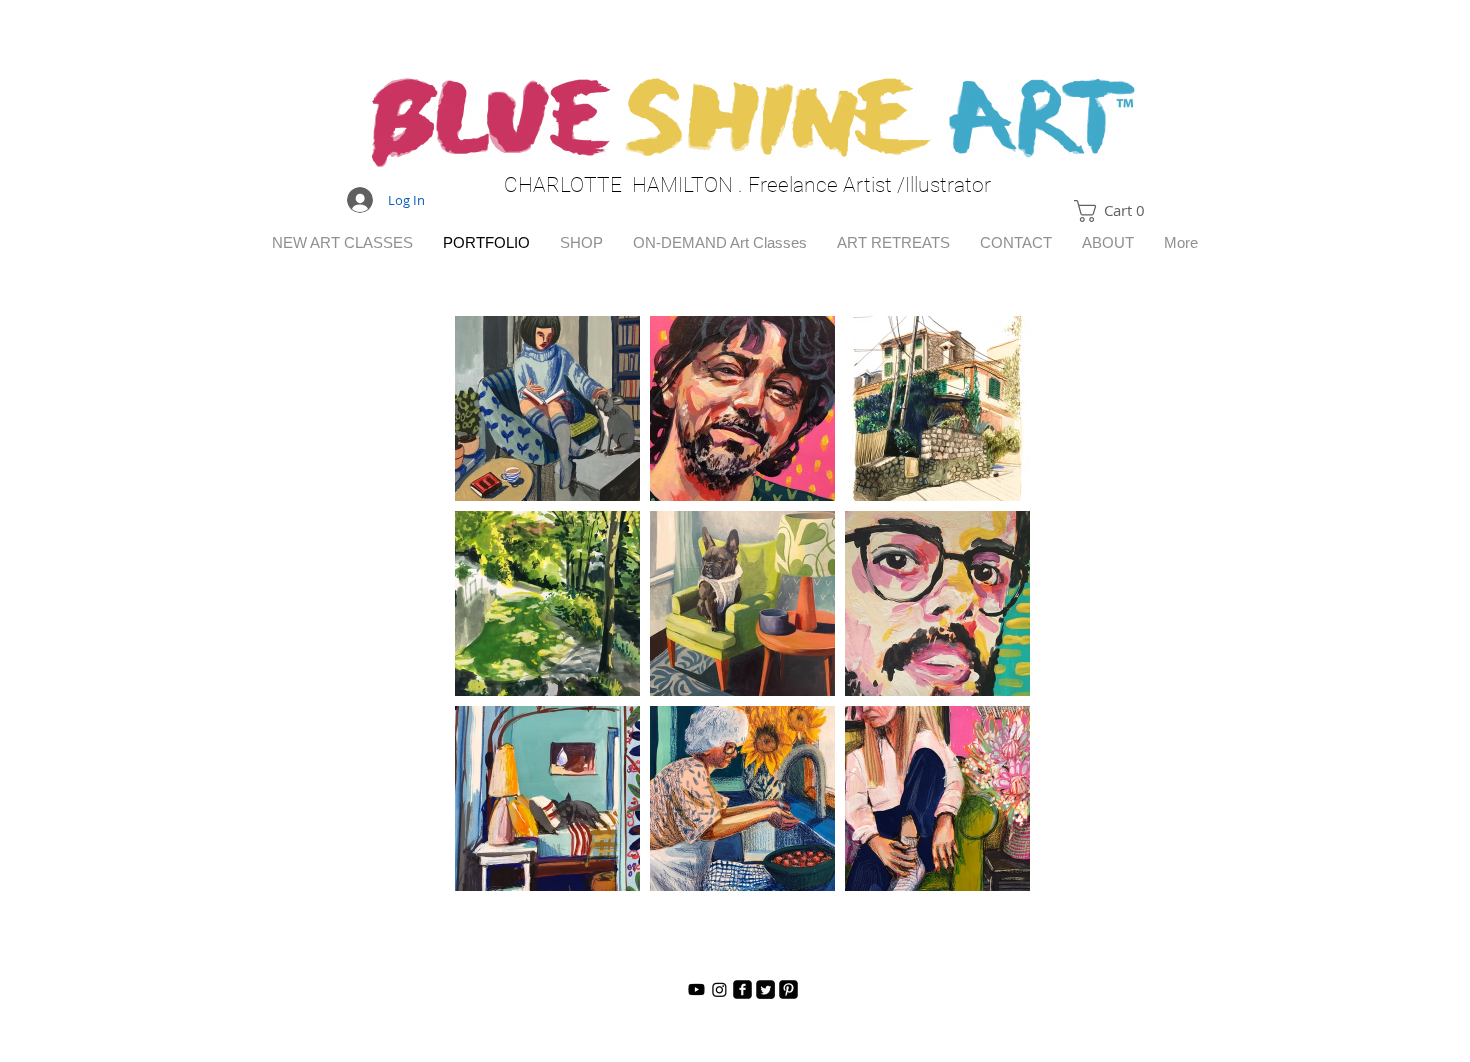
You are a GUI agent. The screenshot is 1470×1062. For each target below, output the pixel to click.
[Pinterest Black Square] (788, 989)
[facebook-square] (742, 989)
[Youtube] (696, 989)
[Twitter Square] (765, 989)
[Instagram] (719, 989)
